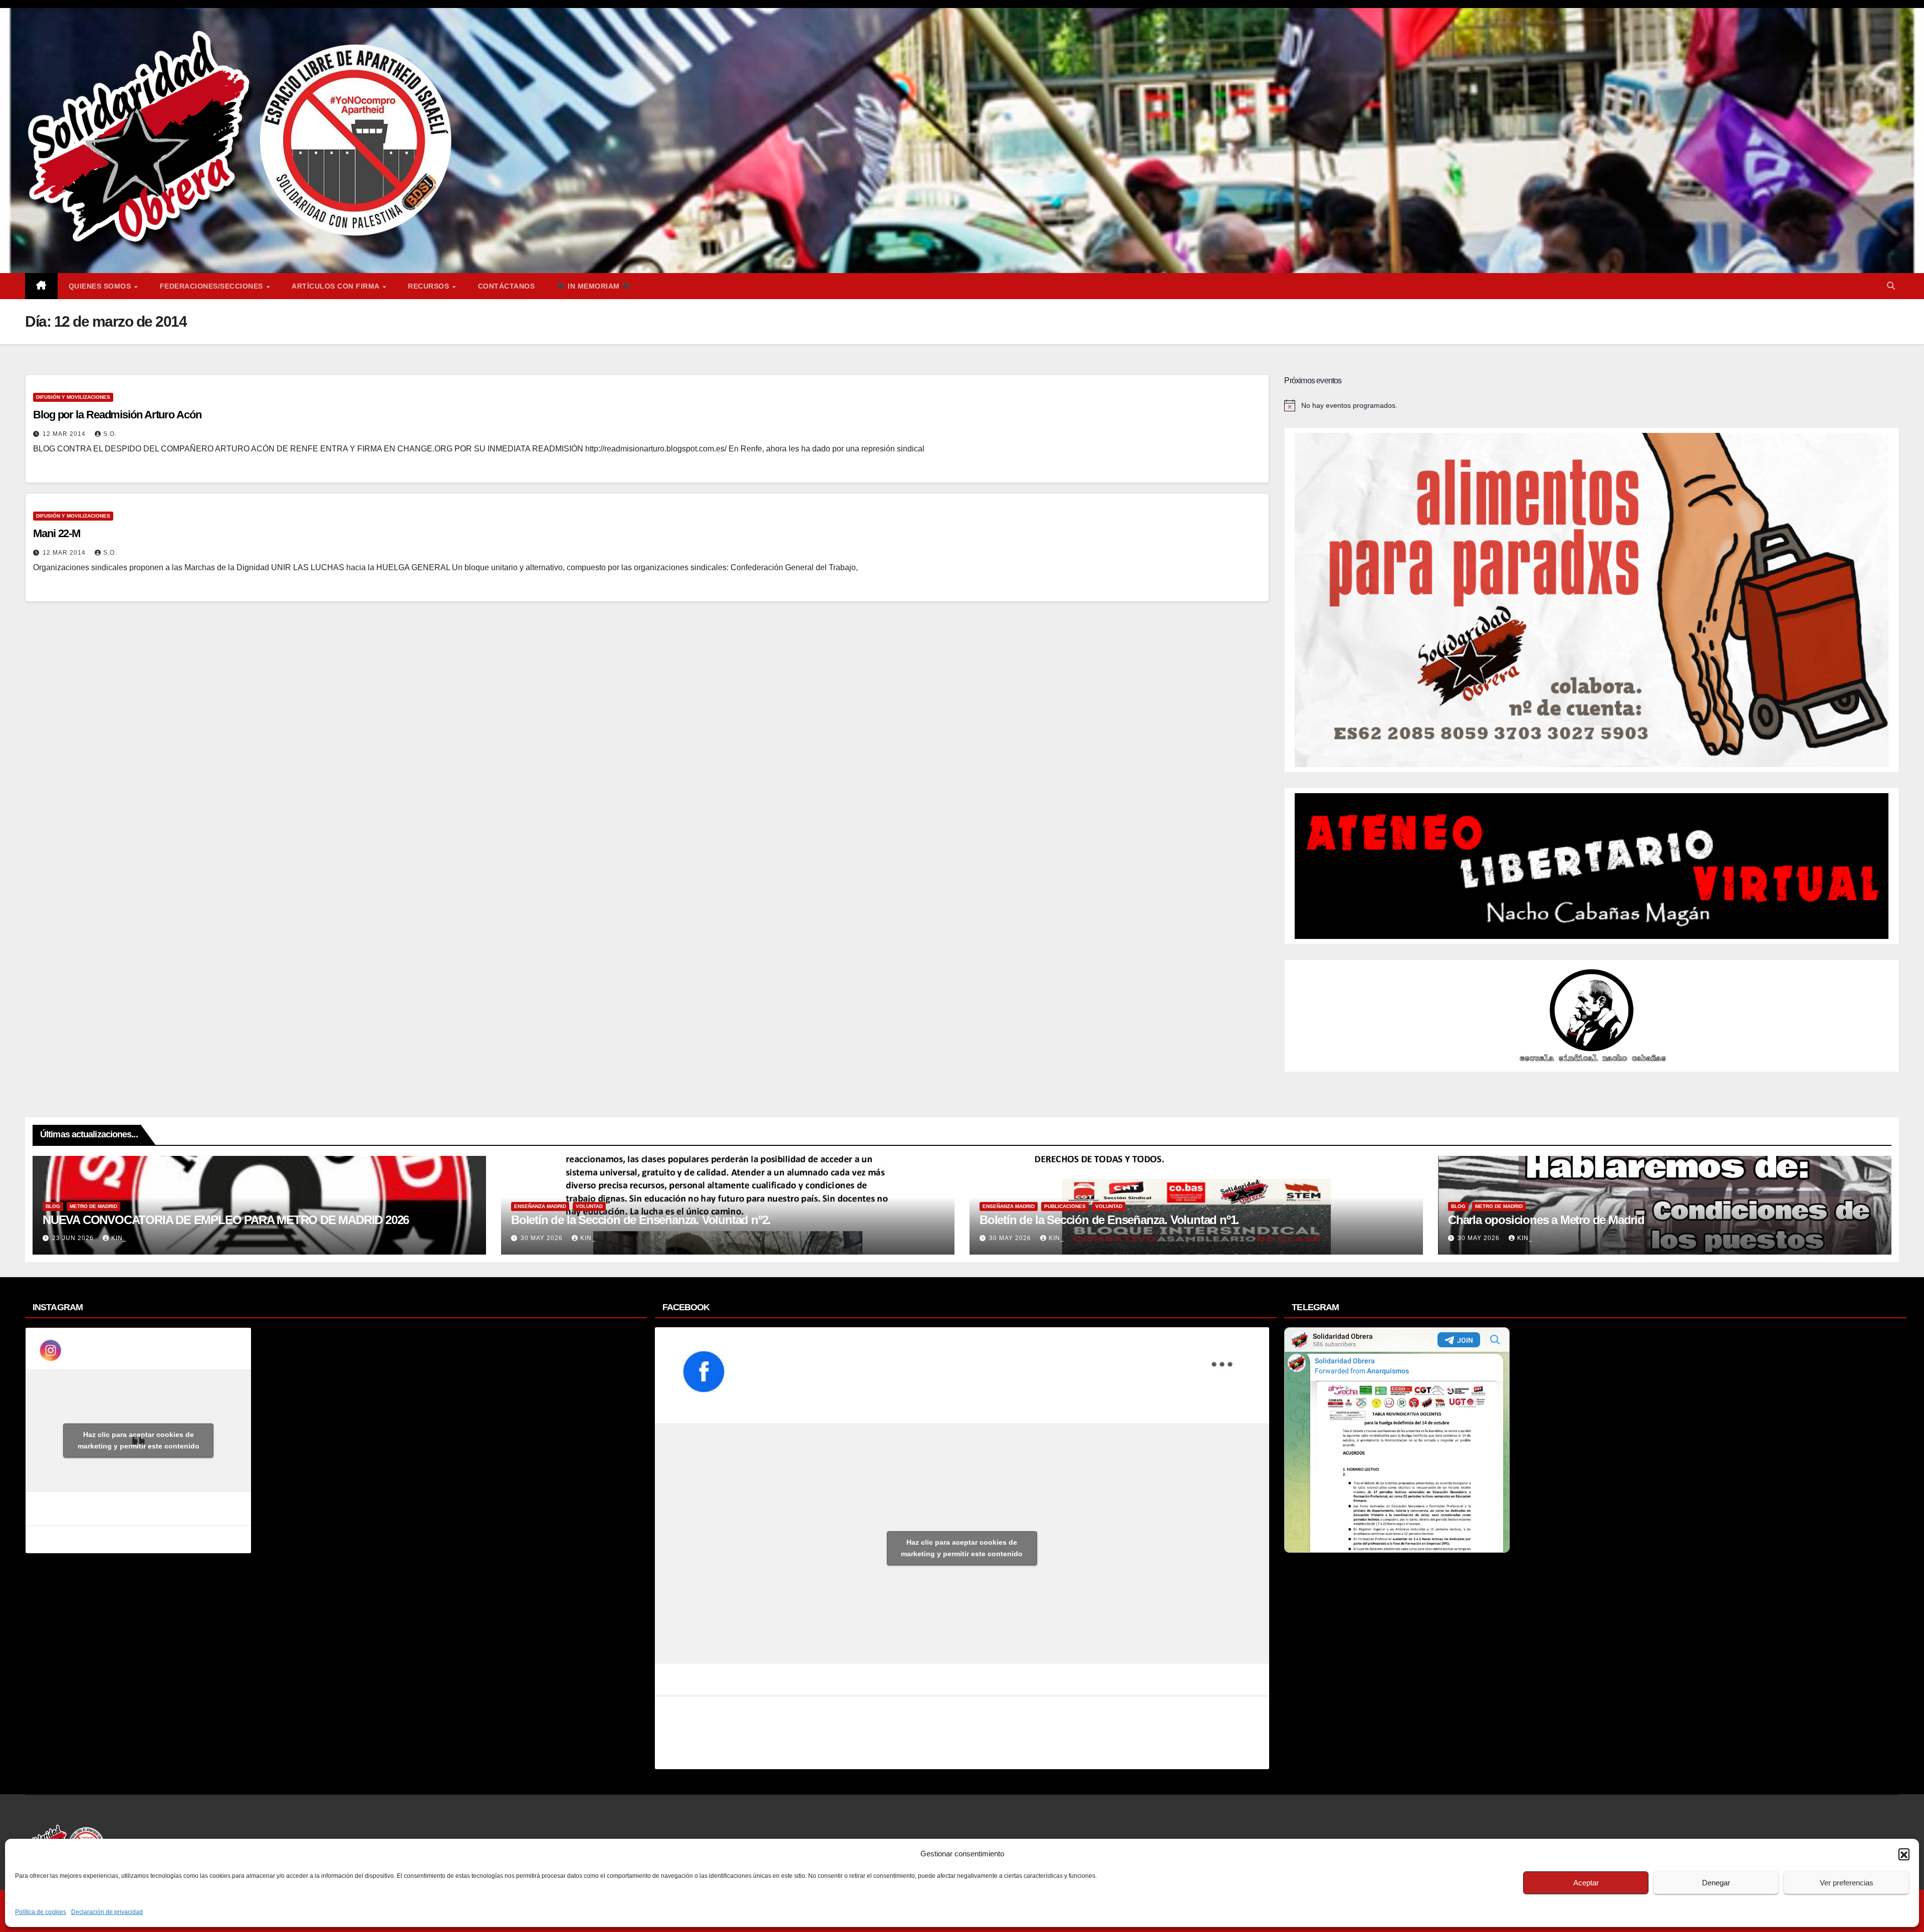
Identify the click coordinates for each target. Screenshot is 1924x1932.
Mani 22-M (57, 533)
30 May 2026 (543, 1238)
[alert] (1592, 405)
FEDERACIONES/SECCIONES (213, 286)
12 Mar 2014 (65, 434)
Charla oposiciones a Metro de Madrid (1546, 1220)
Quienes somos (101, 286)
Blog (53, 1206)
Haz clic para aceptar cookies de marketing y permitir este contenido (139, 1440)
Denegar (1716, 1883)
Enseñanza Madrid (540, 1206)
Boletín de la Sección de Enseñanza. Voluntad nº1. (1109, 1220)
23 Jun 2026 (74, 1238)
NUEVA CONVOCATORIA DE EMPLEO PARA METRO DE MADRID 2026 (226, 1220)
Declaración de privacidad (107, 1912)
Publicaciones (1065, 1206)
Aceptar (1586, 1883)
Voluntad (589, 1206)
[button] (1904, 1854)
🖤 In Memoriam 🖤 (594, 286)
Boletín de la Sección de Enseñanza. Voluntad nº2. (641, 1220)
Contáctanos (507, 286)
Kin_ (119, 1238)
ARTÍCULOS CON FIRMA (336, 286)
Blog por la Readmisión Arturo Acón (117, 415)
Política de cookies (41, 1912)
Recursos (430, 286)
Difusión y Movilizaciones (73, 397)
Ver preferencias (1847, 1883)
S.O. (110, 434)
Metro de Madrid (93, 1206)
